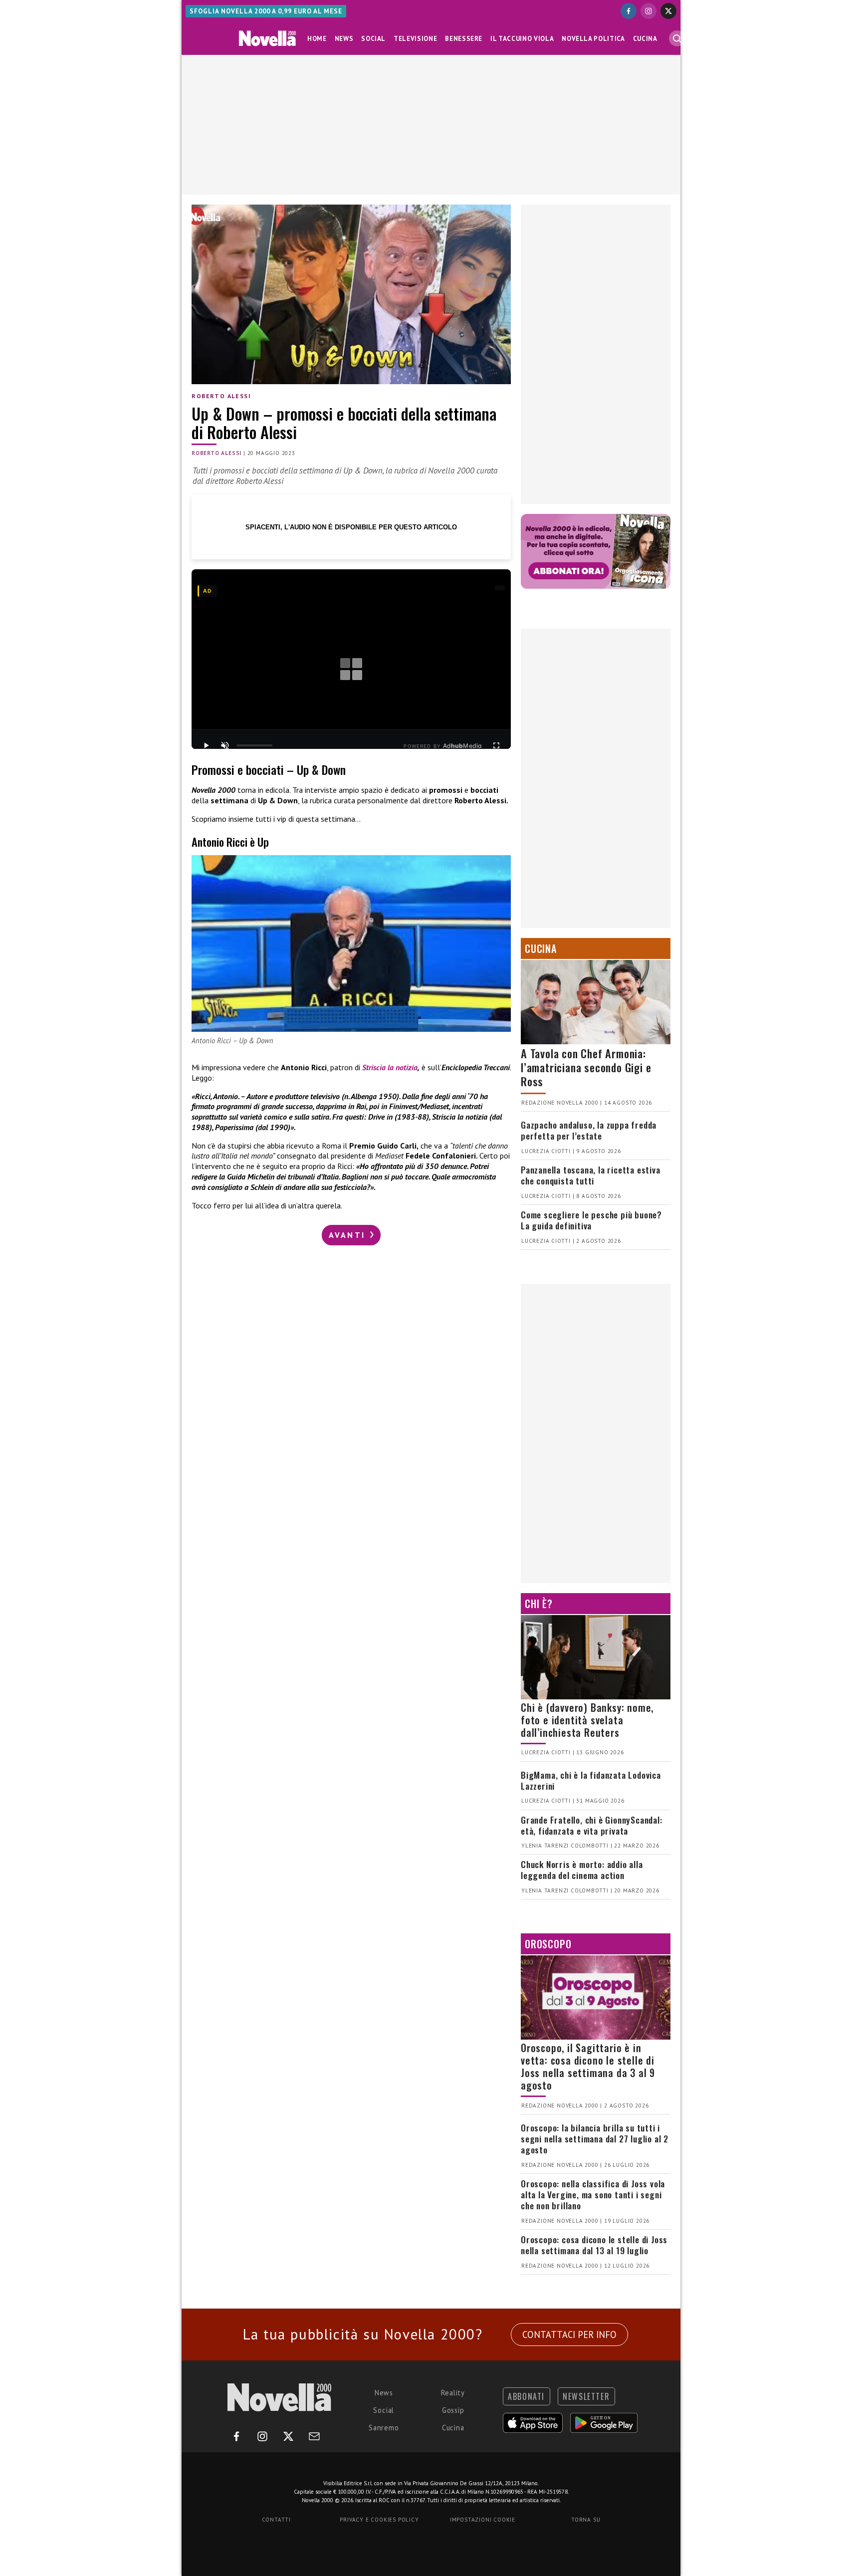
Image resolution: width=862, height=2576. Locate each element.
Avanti (349, 1235)
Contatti (276, 2520)
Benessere (464, 39)
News (344, 39)
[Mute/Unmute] (225, 745)
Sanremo (384, 2428)
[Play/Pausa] (206, 745)
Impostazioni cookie (483, 2520)
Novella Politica (593, 39)
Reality (453, 2393)
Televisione (415, 39)
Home (317, 39)
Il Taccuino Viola (522, 39)
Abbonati (526, 2396)
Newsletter (586, 2396)
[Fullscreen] (496, 745)
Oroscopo (548, 1944)
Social (373, 39)
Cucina (645, 39)
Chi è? (539, 1604)
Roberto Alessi (221, 396)
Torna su (586, 2520)
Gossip (453, 2410)
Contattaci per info (569, 2335)
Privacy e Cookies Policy (379, 2520)
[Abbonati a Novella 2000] (596, 551)
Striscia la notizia (390, 1067)
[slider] (254, 745)
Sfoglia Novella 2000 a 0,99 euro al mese (266, 11)
